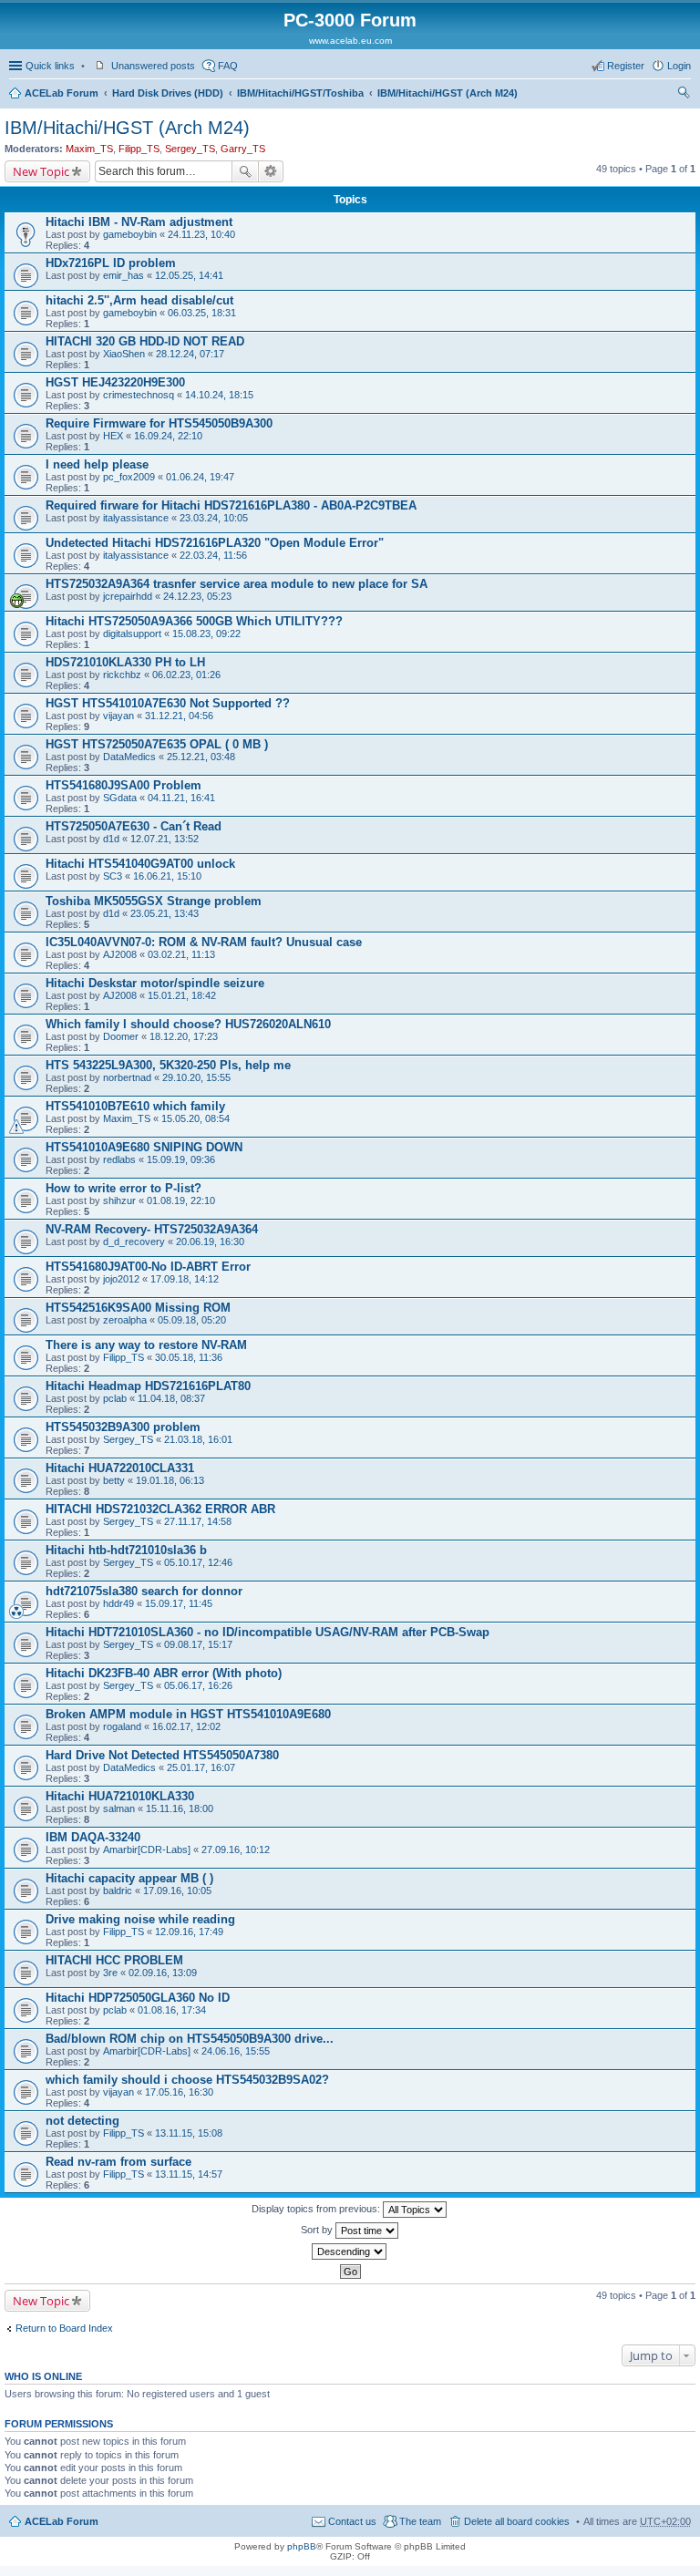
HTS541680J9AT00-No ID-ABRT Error (148, 1267)
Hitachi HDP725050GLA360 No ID (138, 1998)
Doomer (121, 1036)
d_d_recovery (134, 1242)
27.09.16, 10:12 (236, 1850)
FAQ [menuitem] (228, 66)
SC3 (113, 876)
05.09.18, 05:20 (192, 1320)
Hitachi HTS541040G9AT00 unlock (140, 864)
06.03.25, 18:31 (202, 313)
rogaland (122, 1726)
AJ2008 (120, 954)
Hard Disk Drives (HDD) (168, 93)
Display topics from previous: (317, 2209)
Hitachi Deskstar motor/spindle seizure (155, 983)
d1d (111, 839)
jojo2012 (121, 1279)
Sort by (318, 2230)
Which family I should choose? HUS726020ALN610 (188, 1024)
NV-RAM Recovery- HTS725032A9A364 (152, 1229)
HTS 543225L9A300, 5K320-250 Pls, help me (168, 1065)
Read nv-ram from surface (118, 2162)
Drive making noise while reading (140, 1919)
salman (119, 1808)
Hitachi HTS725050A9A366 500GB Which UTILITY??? (194, 621)
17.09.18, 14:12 (185, 1279)
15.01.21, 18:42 (182, 995)
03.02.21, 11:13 (181, 954)
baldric (118, 1891)
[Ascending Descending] (350, 2251)
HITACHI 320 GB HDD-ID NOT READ (145, 341)
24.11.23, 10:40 (201, 234)
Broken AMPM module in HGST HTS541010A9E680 (188, 1714)
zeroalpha (125, 1320)
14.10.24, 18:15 (219, 395)
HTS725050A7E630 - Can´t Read (134, 826)
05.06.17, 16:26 (198, 1685)
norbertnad (127, 1077)
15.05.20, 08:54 (196, 1118)
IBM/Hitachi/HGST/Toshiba (300, 93)
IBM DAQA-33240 (93, 1837)
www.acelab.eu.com (350, 41)
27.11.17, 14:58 (198, 1521)
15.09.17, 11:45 (179, 1603)
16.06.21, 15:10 (167, 876)
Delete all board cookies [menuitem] (517, 2521)
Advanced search (271, 171)
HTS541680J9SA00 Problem (124, 785)
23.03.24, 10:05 (214, 518)
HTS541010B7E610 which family (135, 1106)
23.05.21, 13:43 (165, 913)
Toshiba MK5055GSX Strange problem (154, 901)
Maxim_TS (89, 149)
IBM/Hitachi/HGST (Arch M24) (448, 93)
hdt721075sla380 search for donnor (144, 1591)
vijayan (118, 716)
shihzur (119, 1200)
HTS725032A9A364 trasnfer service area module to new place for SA (237, 584)
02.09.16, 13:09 (163, 1973)
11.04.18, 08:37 (171, 1398)
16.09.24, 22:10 (168, 436)
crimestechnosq (139, 395)
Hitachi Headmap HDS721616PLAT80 (148, 1386)
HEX (113, 436)
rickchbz (122, 675)
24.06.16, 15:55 (236, 2051)
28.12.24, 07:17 (190, 354)
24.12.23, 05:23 (197, 596)
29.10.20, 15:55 (196, 1077)
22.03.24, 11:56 (213, 555)
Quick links (50, 66)
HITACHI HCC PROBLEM (114, 1960)
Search (245, 171)
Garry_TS (243, 149)
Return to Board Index (64, 2328)
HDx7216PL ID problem (111, 263)
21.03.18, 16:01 (198, 1439)
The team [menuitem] (420, 2521)
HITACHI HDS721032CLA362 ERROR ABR (160, 1509)
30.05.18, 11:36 (189, 1357)
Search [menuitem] (684, 95)
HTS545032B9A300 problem (123, 1427)
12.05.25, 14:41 (189, 275)
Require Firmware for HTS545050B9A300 (159, 423)
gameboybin (130, 234)
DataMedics (129, 757)
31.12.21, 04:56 (179, 716)
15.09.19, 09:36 (181, 1159)
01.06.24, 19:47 (200, 477)
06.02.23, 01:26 (186, 675)
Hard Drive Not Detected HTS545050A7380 (162, 1755)
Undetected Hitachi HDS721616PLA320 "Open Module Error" (215, 543)
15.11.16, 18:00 (180, 1808)
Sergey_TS (190, 149)
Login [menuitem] (679, 66)
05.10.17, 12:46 (198, 1562)
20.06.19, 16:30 (210, 1242)
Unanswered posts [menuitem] (153, 66)
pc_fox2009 (129, 477)
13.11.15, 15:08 (189, 2133)
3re (110, 1973)
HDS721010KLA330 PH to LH (125, 662)
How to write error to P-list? (124, 1188)
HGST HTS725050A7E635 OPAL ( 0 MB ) (157, 744)
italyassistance (136, 518)
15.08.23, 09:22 (206, 634)
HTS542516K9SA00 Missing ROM (138, 1308)
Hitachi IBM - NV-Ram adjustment (139, 222)
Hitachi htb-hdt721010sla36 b (126, 1550)
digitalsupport (132, 634)
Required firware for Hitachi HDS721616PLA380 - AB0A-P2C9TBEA (231, 505)
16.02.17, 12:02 (186, 1726)
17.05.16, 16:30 (179, 2092)
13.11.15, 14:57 (189, 2174)
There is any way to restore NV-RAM (146, 1345)
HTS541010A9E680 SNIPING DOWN (144, 1147)
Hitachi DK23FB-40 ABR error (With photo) (164, 1673)
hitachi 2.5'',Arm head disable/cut (139, 300)
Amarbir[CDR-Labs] (147, 1850)
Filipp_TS (139, 149)
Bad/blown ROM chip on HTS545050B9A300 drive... (190, 2039)
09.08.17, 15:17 (198, 1644)
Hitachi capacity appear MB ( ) (129, 1878)
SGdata (120, 798)
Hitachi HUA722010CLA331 (120, 1468)
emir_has (124, 275)
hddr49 (118, 1603)
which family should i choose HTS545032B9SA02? (187, 2080)
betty (114, 1480)
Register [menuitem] (626, 66)
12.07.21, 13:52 (165, 839)
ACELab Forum (62, 93)
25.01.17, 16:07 (201, 1767)
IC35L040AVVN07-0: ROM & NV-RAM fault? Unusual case (204, 942)
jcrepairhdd (128, 596)
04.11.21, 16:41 (181, 798)
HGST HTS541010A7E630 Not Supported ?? (168, 703)
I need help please (97, 464)
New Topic (41, 171)
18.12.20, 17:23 (184, 1036)
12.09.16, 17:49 (189, 1932)
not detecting (82, 2121)
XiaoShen (124, 354)
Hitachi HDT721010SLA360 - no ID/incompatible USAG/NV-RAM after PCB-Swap (268, 1632)
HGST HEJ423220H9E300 (115, 382)
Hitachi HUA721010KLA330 (120, 1796)
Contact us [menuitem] (352, 2521)
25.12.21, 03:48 (201, 757)
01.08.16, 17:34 (172, 2010)
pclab (115, 1398)
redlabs (119, 1159)
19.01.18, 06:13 (170, 1480)
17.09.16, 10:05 (177, 1891)
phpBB (302, 2546)
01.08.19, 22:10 (181, 1200)
